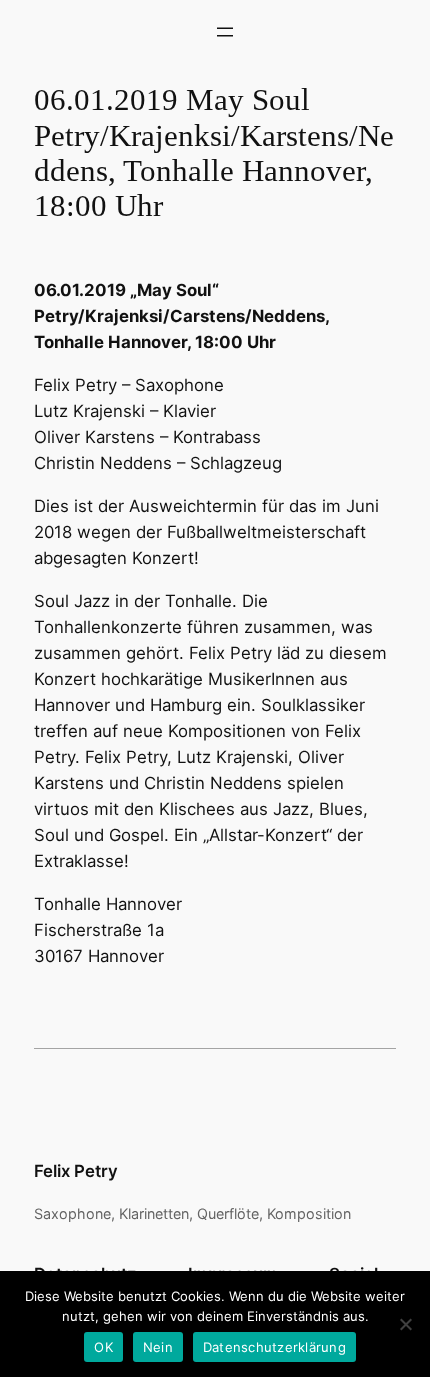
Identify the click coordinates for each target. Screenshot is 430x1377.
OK (103, 1347)
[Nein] (405, 1324)
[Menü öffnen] (225, 32)
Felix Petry (76, 1171)
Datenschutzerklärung (274, 1347)
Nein (158, 1347)
